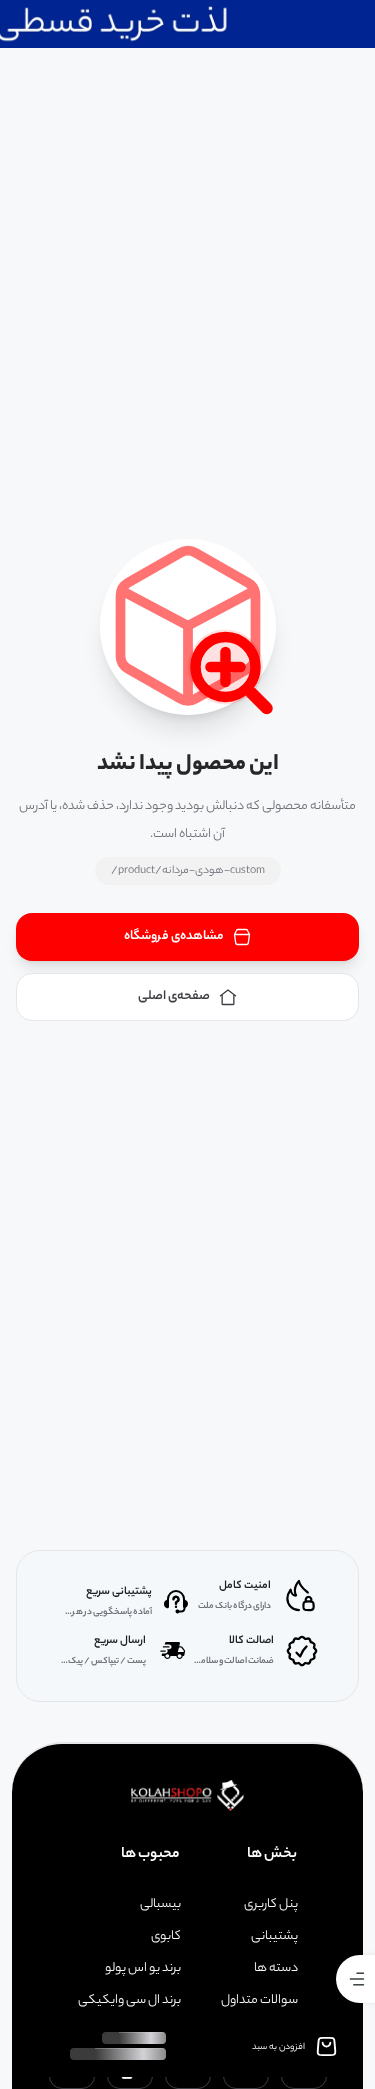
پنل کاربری (271, 1905)
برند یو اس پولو (143, 1969)
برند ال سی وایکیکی (129, 2001)
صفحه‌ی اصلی (174, 996)
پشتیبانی (274, 1937)
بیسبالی (160, 1905)
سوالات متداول (259, 2001)
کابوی (166, 1937)
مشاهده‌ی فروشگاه (174, 936)
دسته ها (276, 1969)
